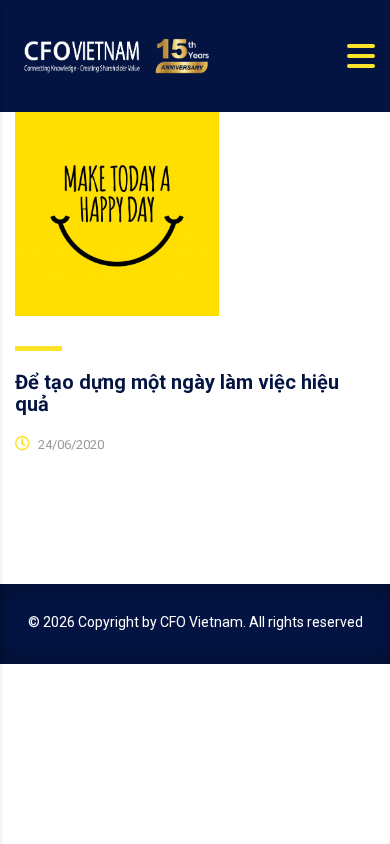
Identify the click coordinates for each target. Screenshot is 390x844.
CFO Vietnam (201, 622)
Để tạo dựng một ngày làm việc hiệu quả (177, 393)
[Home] (115, 55)
